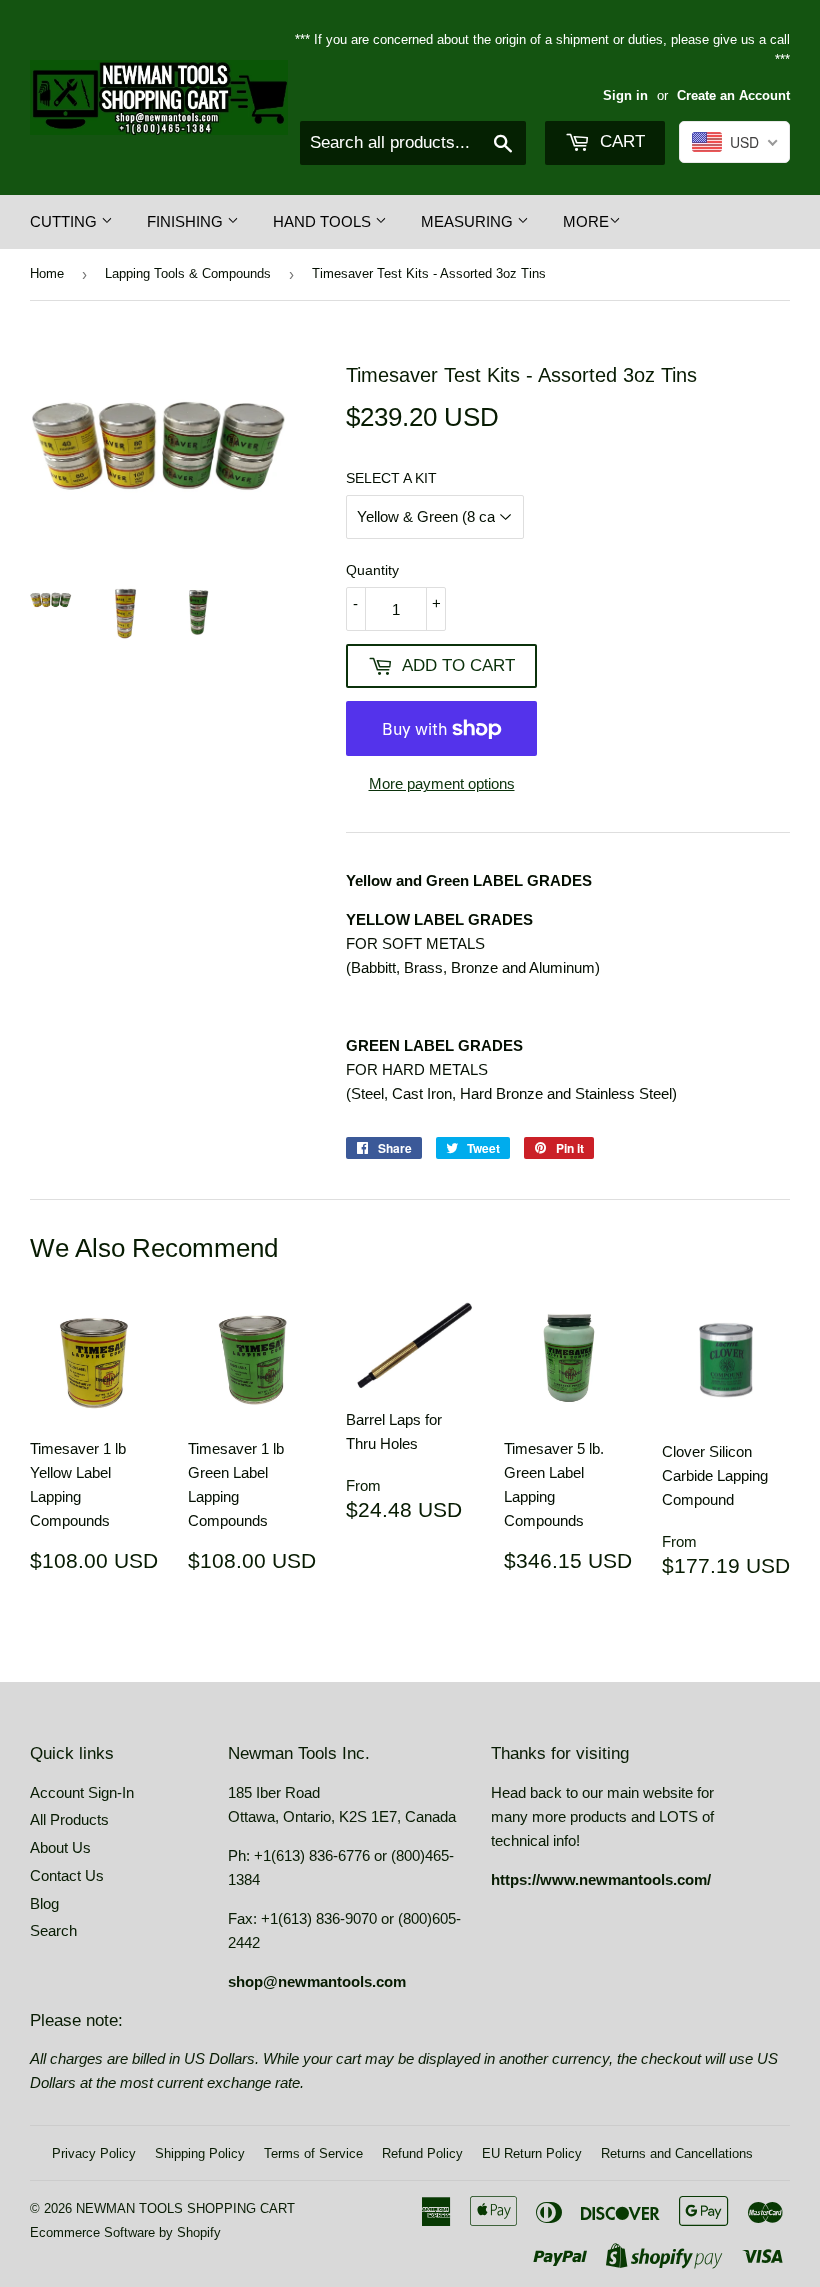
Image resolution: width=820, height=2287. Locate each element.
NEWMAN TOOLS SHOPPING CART (185, 2208)
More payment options (442, 783)
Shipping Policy (200, 2153)
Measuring (469, 221)
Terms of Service (313, 2153)
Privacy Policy (94, 2153)
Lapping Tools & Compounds (188, 273)
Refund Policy (422, 2153)
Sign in (625, 95)
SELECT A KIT (391, 478)
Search (53, 1930)
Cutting (65, 221)
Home (47, 273)
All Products (69, 1819)
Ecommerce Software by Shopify (125, 2232)
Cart (620, 141)
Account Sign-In (82, 1792)
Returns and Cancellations (677, 2153)
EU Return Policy (532, 2153)
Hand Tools (324, 221)
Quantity (372, 570)
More (586, 221)
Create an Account (733, 95)
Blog (44, 1903)
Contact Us (67, 1875)
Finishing (187, 221)
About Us (60, 1847)
